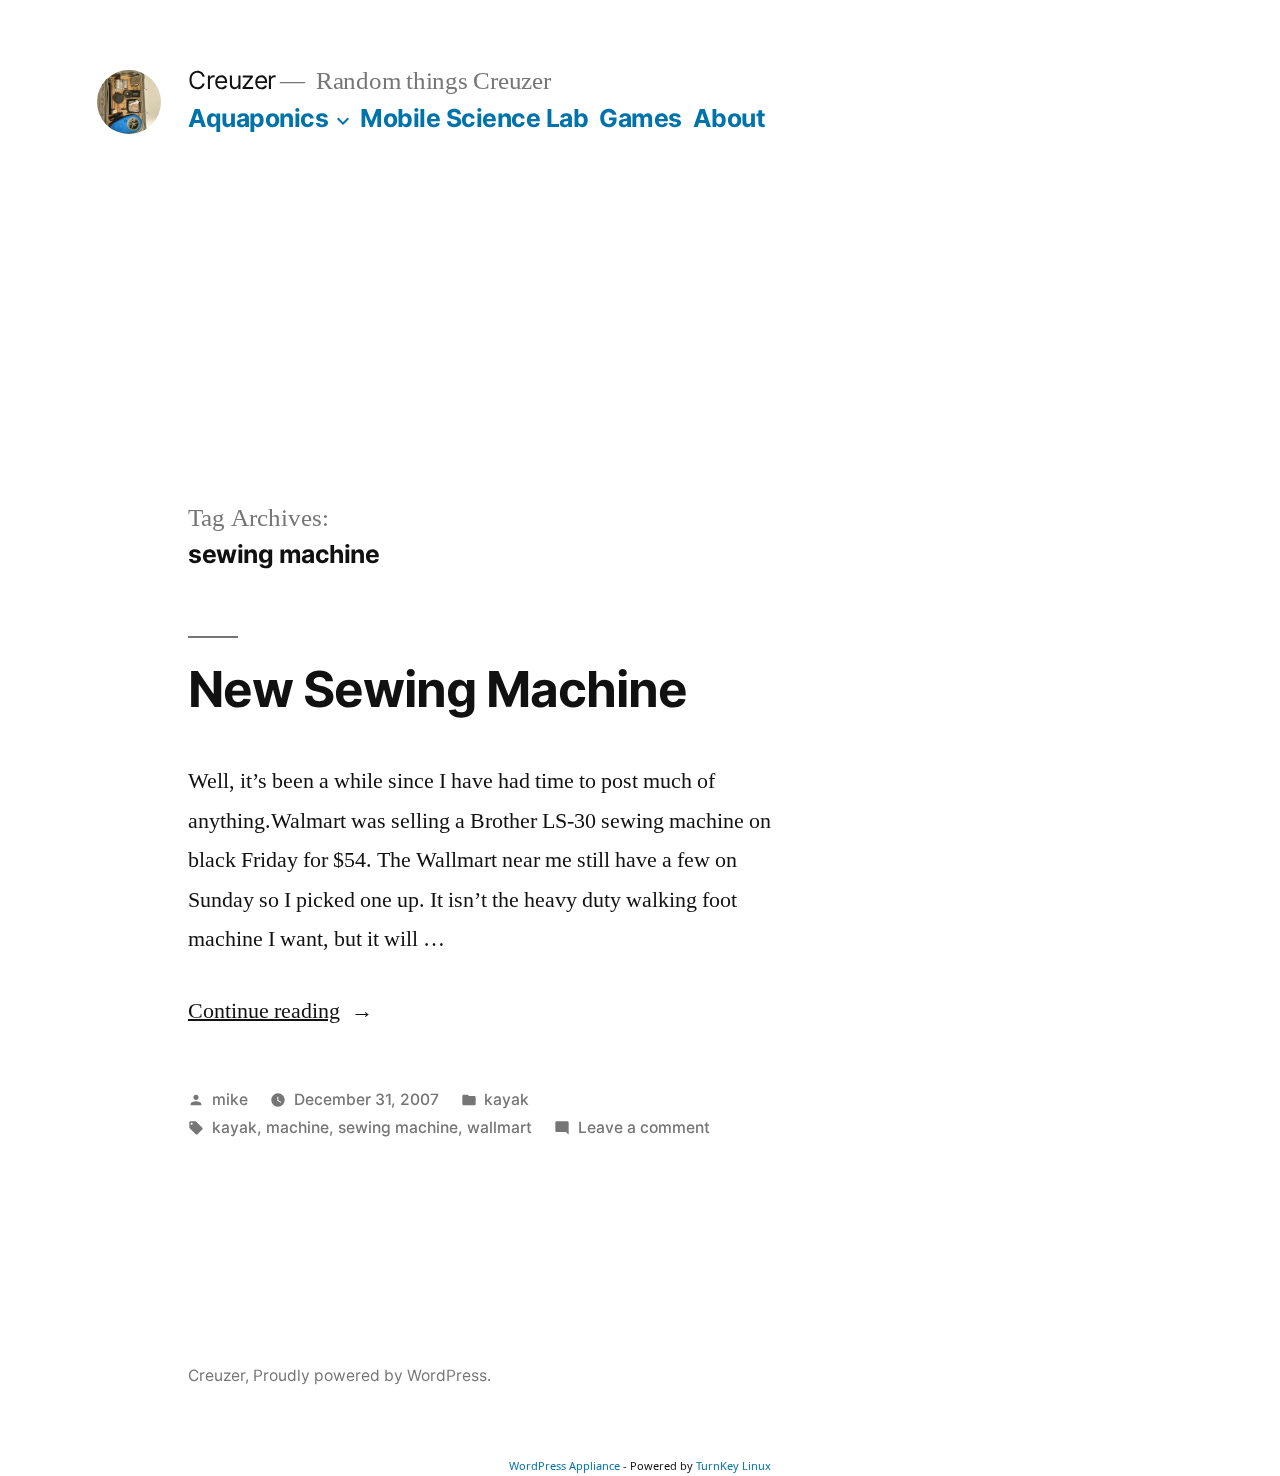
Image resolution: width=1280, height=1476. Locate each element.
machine (297, 1127)
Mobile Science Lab (474, 118)
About (729, 118)
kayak (506, 1099)
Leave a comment (644, 1127)
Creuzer (232, 80)
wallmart (499, 1127)
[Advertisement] (640, 350)
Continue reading (280, 1011)
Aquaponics (258, 118)
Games (640, 118)
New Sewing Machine (437, 689)
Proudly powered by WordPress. (372, 1375)
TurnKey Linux (733, 1465)
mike (230, 1099)
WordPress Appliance (564, 1465)
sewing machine (398, 1127)
